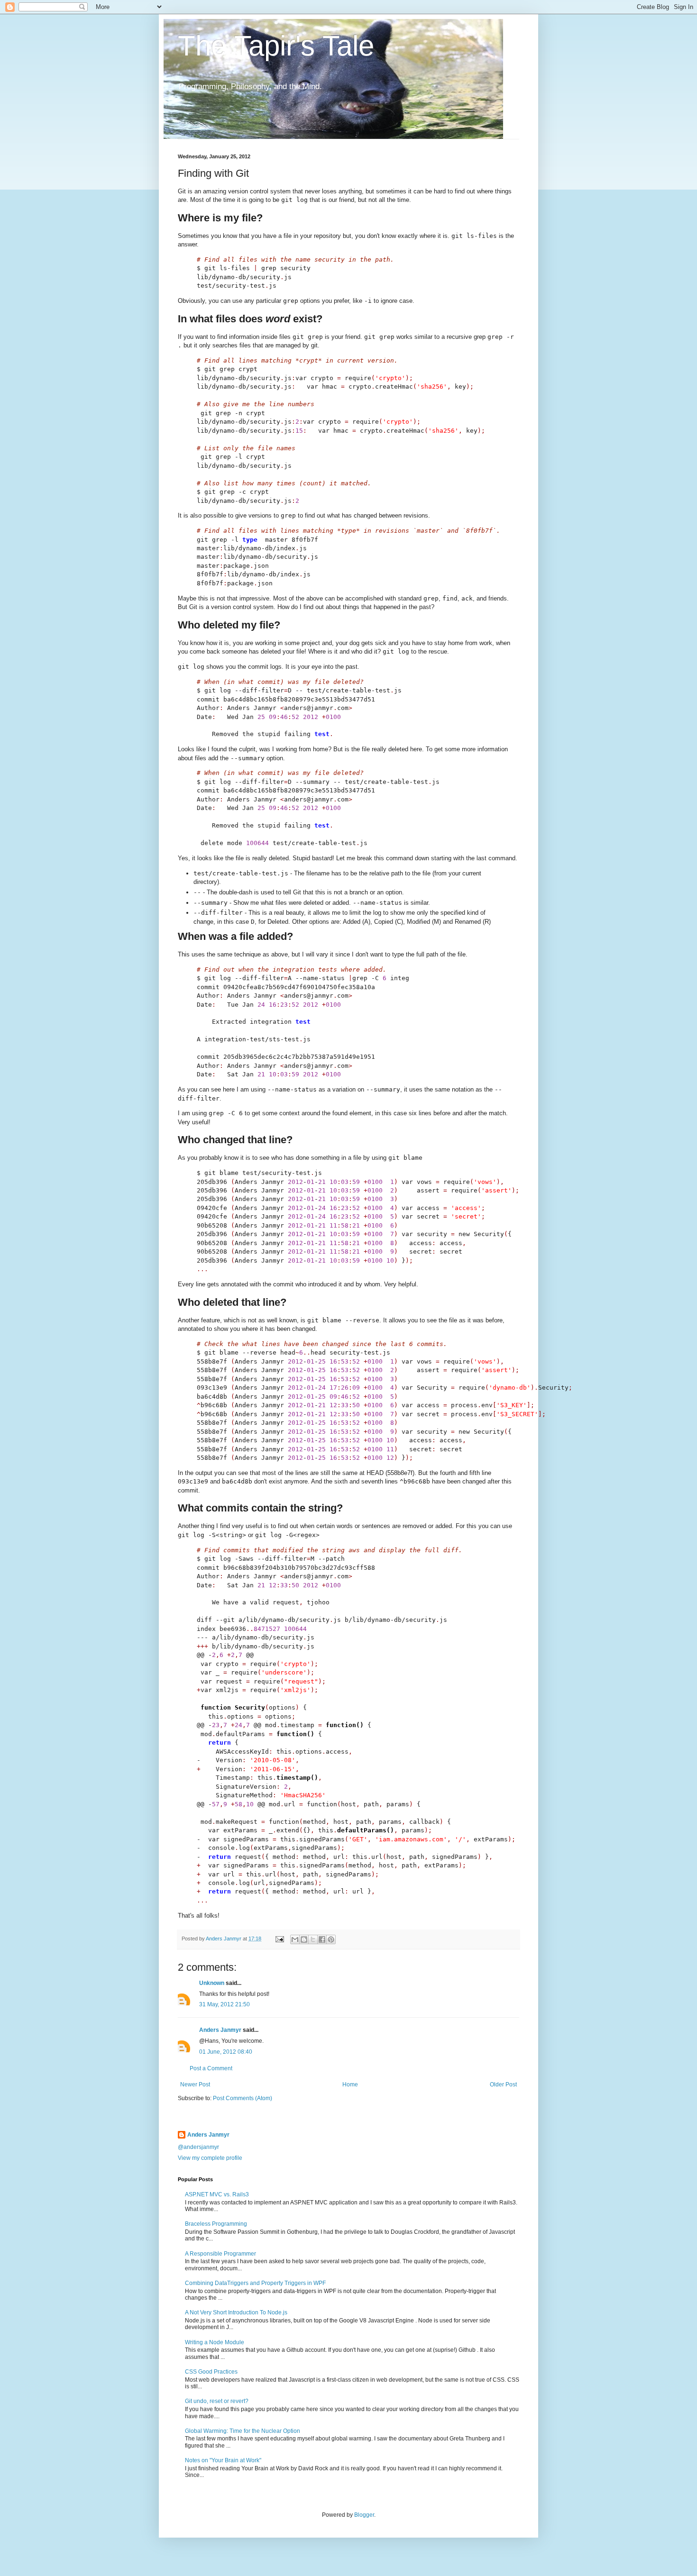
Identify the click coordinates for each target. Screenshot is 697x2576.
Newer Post (195, 2084)
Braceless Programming (216, 2224)
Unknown (212, 1983)
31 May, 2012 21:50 (225, 2004)
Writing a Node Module (215, 2342)
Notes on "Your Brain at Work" (223, 2460)
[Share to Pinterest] (331, 1939)
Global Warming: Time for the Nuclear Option (243, 2431)
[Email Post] (279, 1939)
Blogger (364, 2515)
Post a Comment (211, 2068)
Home (350, 2084)
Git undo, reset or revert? (217, 2401)
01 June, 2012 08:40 (226, 2052)
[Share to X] (313, 1939)
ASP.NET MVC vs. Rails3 (217, 2194)
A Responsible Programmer (220, 2254)
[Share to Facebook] (322, 1939)
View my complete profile (210, 2158)
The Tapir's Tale (276, 46)
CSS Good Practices (211, 2372)
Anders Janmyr (220, 2030)
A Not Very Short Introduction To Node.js (236, 2312)
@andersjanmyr (198, 2147)
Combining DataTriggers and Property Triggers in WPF (255, 2283)
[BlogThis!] (304, 1939)
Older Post (503, 2084)
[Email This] (295, 1939)
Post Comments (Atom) (243, 2098)
